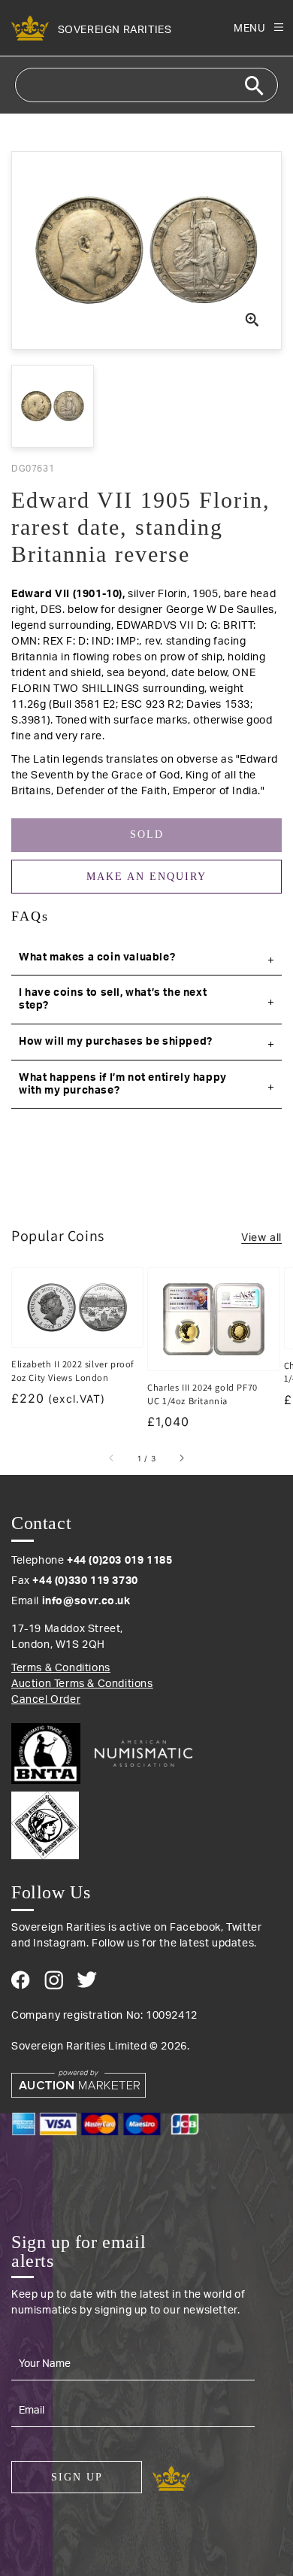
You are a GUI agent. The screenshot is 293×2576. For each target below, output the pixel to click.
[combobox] (146, 85)
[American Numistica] (143, 1753)
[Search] (254, 86)
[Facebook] (21, 1980)
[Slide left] (112, 1458)
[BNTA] (51, 1754)
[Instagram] (54, 1980)
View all (261, 1237)
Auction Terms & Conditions (82, 1684)
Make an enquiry (146, 877)
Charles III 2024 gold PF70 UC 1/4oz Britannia (202, 1394)
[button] (146, 958)
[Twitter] (87, 1980)
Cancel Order (46, 1700)
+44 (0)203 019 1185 (119, 1561)
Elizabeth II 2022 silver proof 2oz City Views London (73, 1371)
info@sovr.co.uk (86, 1601)
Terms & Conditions (61, 1668)
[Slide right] (181, 1458)
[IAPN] (146, 1822)
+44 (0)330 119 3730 (85, 1581)
